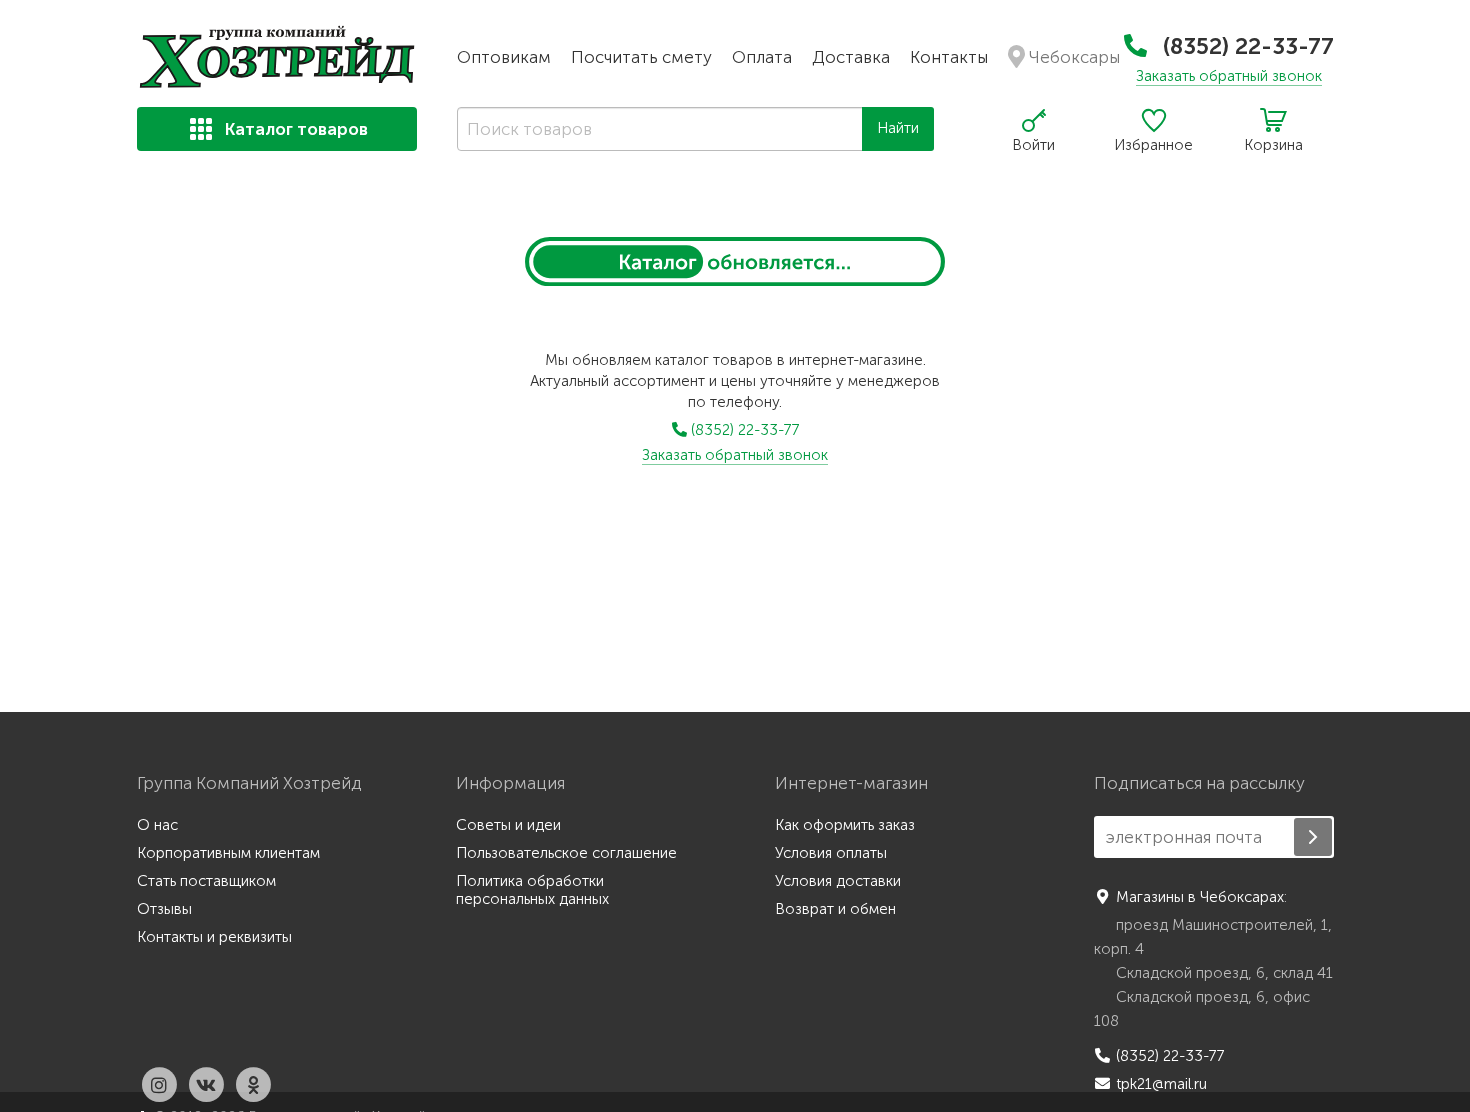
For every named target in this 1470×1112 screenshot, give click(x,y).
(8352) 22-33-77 (1245, 46)
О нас (157, 825)
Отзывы (164, 909)
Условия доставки (838, 881)
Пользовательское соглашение (566, 853)
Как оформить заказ (845, 825)
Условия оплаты (831, 853)
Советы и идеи (508, 825)
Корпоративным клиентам (228, 853)
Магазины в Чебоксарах (1200, 897)
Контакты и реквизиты (214, 937)
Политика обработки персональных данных (532, 890)
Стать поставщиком (206, 881)
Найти (898, 128)
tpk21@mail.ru (1161, 1084)
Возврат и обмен (835, 909)
